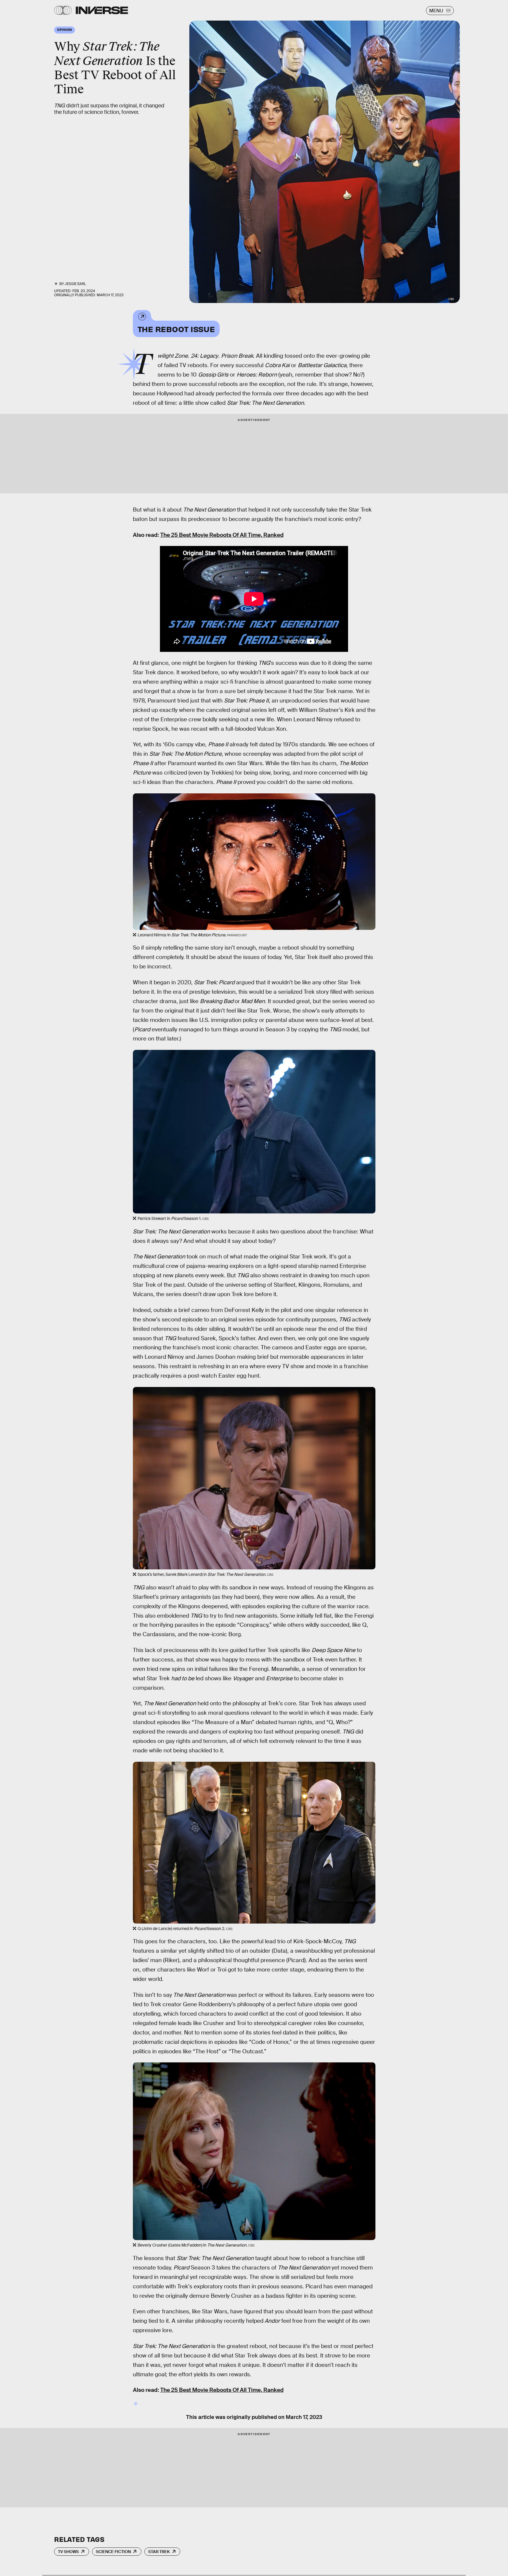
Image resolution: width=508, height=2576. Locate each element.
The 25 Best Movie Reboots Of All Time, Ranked (222, 535)
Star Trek (159, 2552)
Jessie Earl (75, 284)
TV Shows (68, 2552)
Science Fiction (113, 2552)
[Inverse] (102, 10)
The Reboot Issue (176, 329)
